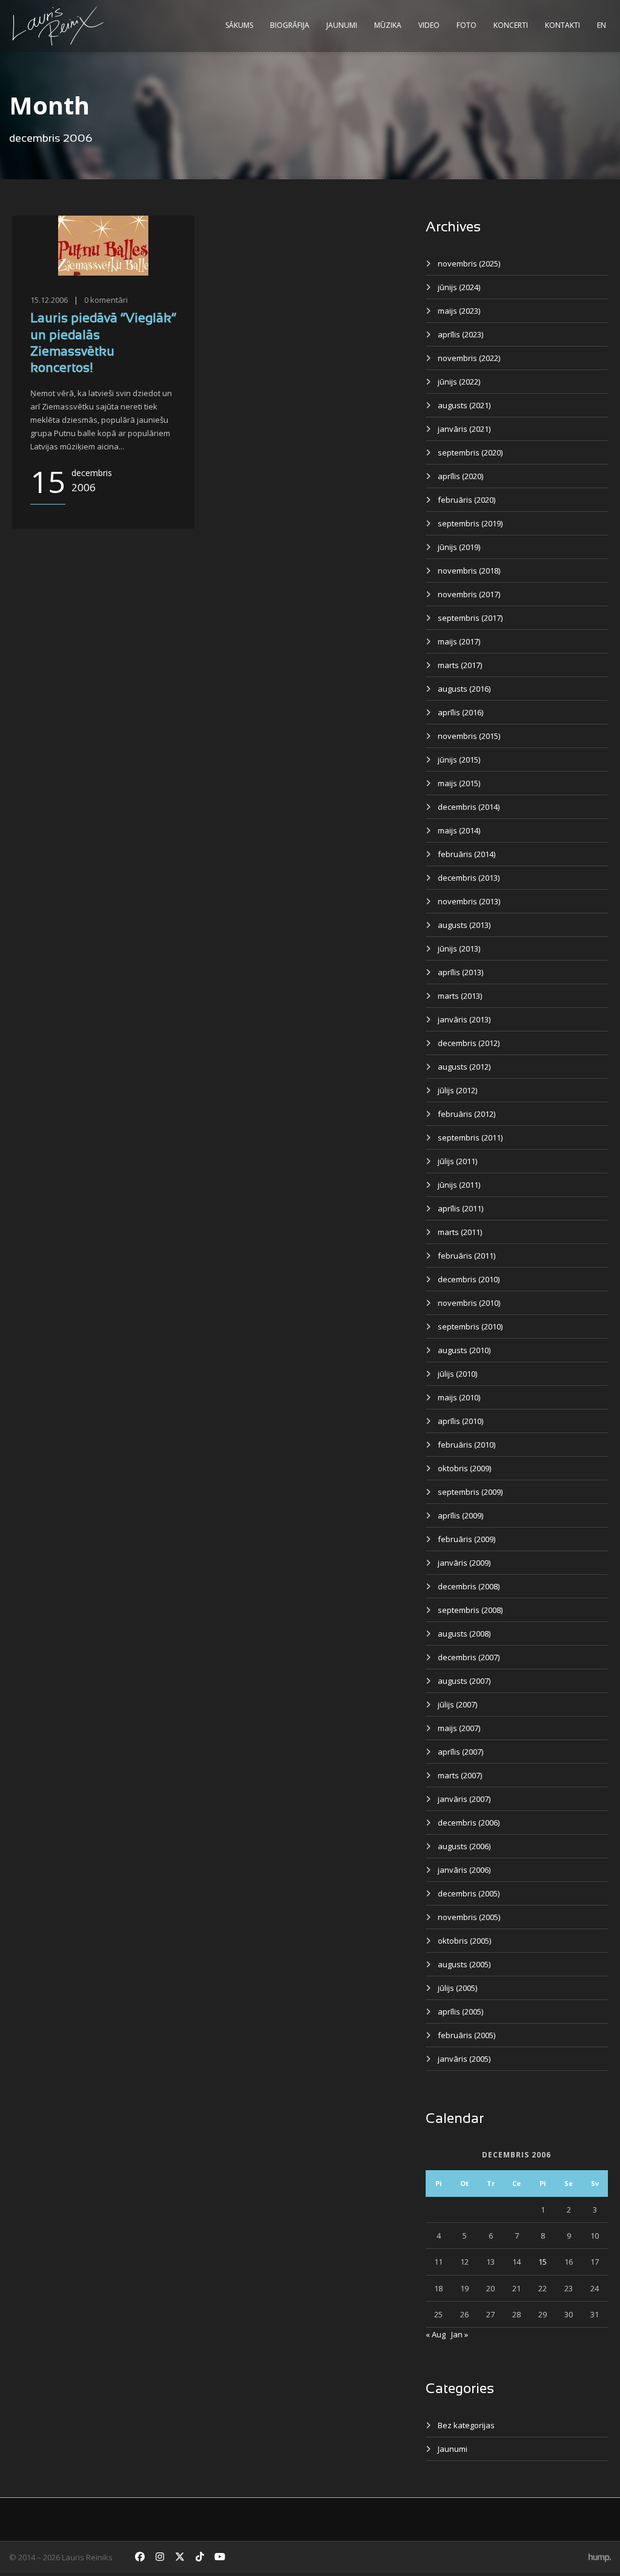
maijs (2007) (459, 1728)
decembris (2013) (469, 878)
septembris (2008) (470, 1610)
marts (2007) (460, 1775)
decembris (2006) (469, 1823)
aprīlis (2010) (460, 1421)
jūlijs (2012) (457, 1090)
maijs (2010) (459, 1397)
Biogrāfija (290, 25)
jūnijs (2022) (459, 382)
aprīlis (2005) (460, 2011)
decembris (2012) (469, 1043)
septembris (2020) (470, 452)
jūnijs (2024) (459, 287)
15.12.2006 (49, 300)
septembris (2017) (470, 618)
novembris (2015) (469, 736)
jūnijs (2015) (459, 760)
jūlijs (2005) (457, 1988)
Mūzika (388, 25)
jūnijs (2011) (459, 1185)
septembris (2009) (470, 1492)
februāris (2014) (467, 854)
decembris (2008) (469, 1586)
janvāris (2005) (464, 2059)
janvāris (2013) (464, 1019)
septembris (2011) (470, 1137)
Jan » (460, 2334)
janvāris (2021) (464, 429)
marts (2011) (460, 1232)
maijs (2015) (459, 783)
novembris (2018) (469, 571)
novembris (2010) (469, 1303)
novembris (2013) (469, 901)
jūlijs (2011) (457, 1161)
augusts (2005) (464, 1964)
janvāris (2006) (464, 1870)
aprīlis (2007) (460, 1752)
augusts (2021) (464, 405)
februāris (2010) (467, 1445)
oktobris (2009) (464, 1468)
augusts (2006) (464, 1846)
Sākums (239, 25)
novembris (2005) (469, 1917)
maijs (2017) (459, 641)
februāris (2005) (467, 2035)
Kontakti (562, 25)
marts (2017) (460, 665)
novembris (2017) (469, 594)
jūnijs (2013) (459, 949)
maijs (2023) (459, 311)
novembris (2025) (469, 263)
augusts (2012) (464, 1067)
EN (602, 25)
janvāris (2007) (464, 1799)
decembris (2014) (469, 807)
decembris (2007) (469, 1657)
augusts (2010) (464, 1350)
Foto (467, 25)
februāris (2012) (467, 1114)
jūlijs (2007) (457, 1704)
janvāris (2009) (464, 1563)
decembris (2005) (469, 1893)
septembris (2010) (470, 1326)
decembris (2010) (469, 1279)
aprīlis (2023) (460, 334)
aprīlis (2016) (460, 712)
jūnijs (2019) (459, 547)
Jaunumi (342, 25)
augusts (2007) (464, 1681)
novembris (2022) (469, 358)
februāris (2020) (467, 500)
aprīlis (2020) (460, 476)
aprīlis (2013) (460, 972)
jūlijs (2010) (457, 1374)
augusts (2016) (464, 689)
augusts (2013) (464, 925)
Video (429, 25)
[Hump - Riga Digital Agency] (600, 2557)
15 (542, 2262)
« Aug (436, 2334)
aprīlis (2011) (460, 1208)
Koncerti (511, 25)
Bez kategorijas (466, 2425)
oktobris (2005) (464, 1941)
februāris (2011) (467, 1256)
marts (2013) (460, 996)
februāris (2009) (467, 1539)
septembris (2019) (470, 523)
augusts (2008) (464, 1634)
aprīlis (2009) (460, 1515)
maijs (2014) (459, 830)
